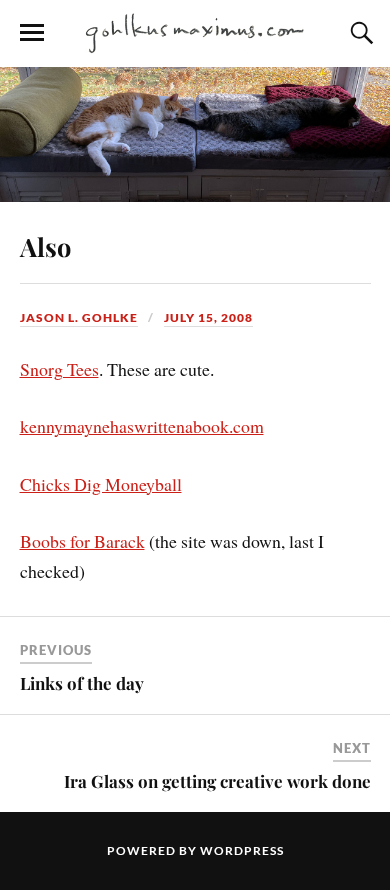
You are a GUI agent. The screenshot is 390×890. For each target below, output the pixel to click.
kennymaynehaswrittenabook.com (142, 426)
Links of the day (82, 683)
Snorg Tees (59, 369)
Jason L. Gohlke (79, 317)
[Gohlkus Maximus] (195, 32)
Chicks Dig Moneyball (101, 484)
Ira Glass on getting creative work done (217, 781)
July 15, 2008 (208, 317)
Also (45, 246)
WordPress (242, 850)
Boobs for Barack (82, 541)
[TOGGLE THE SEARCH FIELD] (359, 33)
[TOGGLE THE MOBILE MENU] (32, 33)
